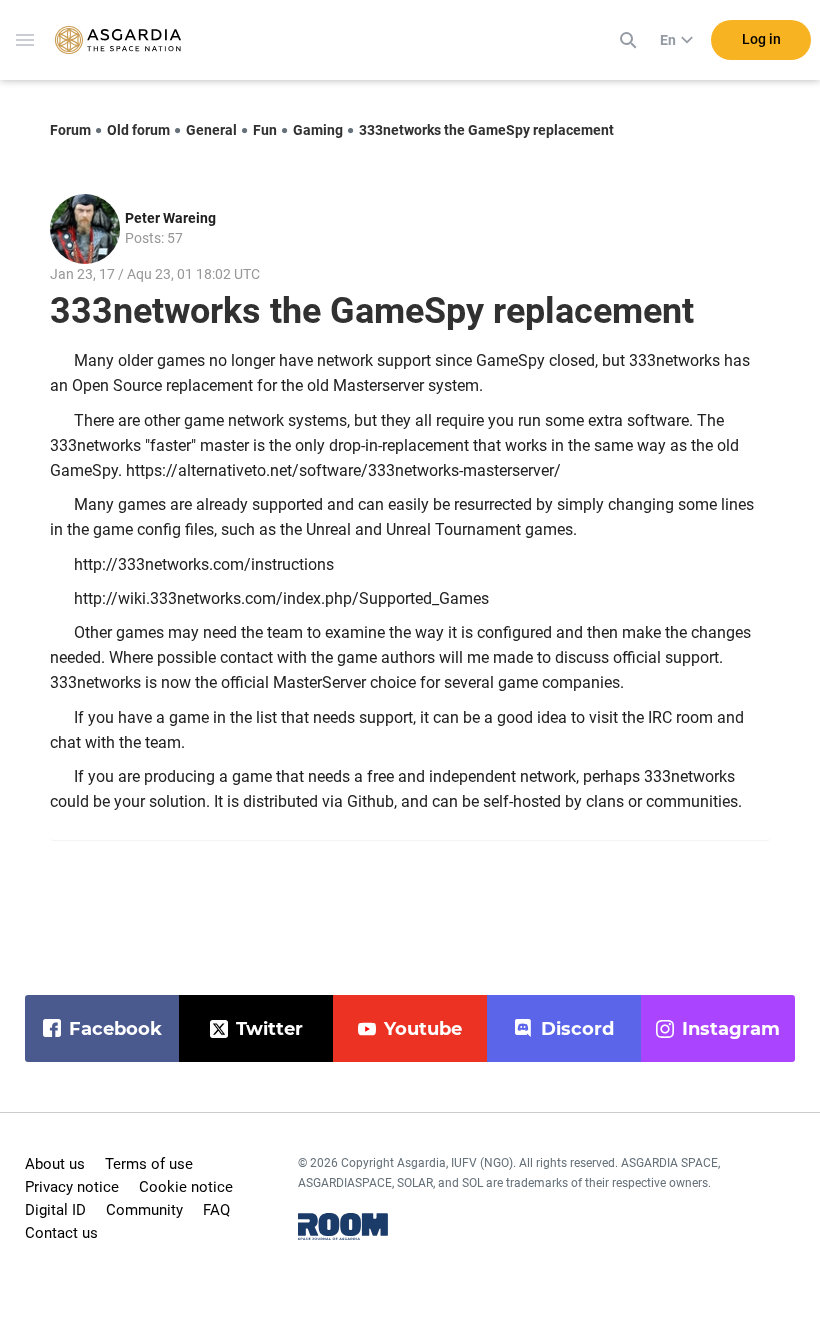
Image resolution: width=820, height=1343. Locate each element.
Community (144, 1210)
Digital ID (55, 1210)
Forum (70, 130)
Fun (265, 130)
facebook (115, 1029)
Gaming (318, 130)
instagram (731, 1029)
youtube (423, 1029)
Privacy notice (72, 1187)
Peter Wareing (170, 218)
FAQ (216, 1210)
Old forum (138, 130)
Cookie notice (186, 1187)
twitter (269, 1029)
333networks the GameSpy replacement (486, 130)
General (211, 130)
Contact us (61, 1233)
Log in (761, 39)
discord (577, 1029)
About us (55, 1164)
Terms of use (149, 1164)
